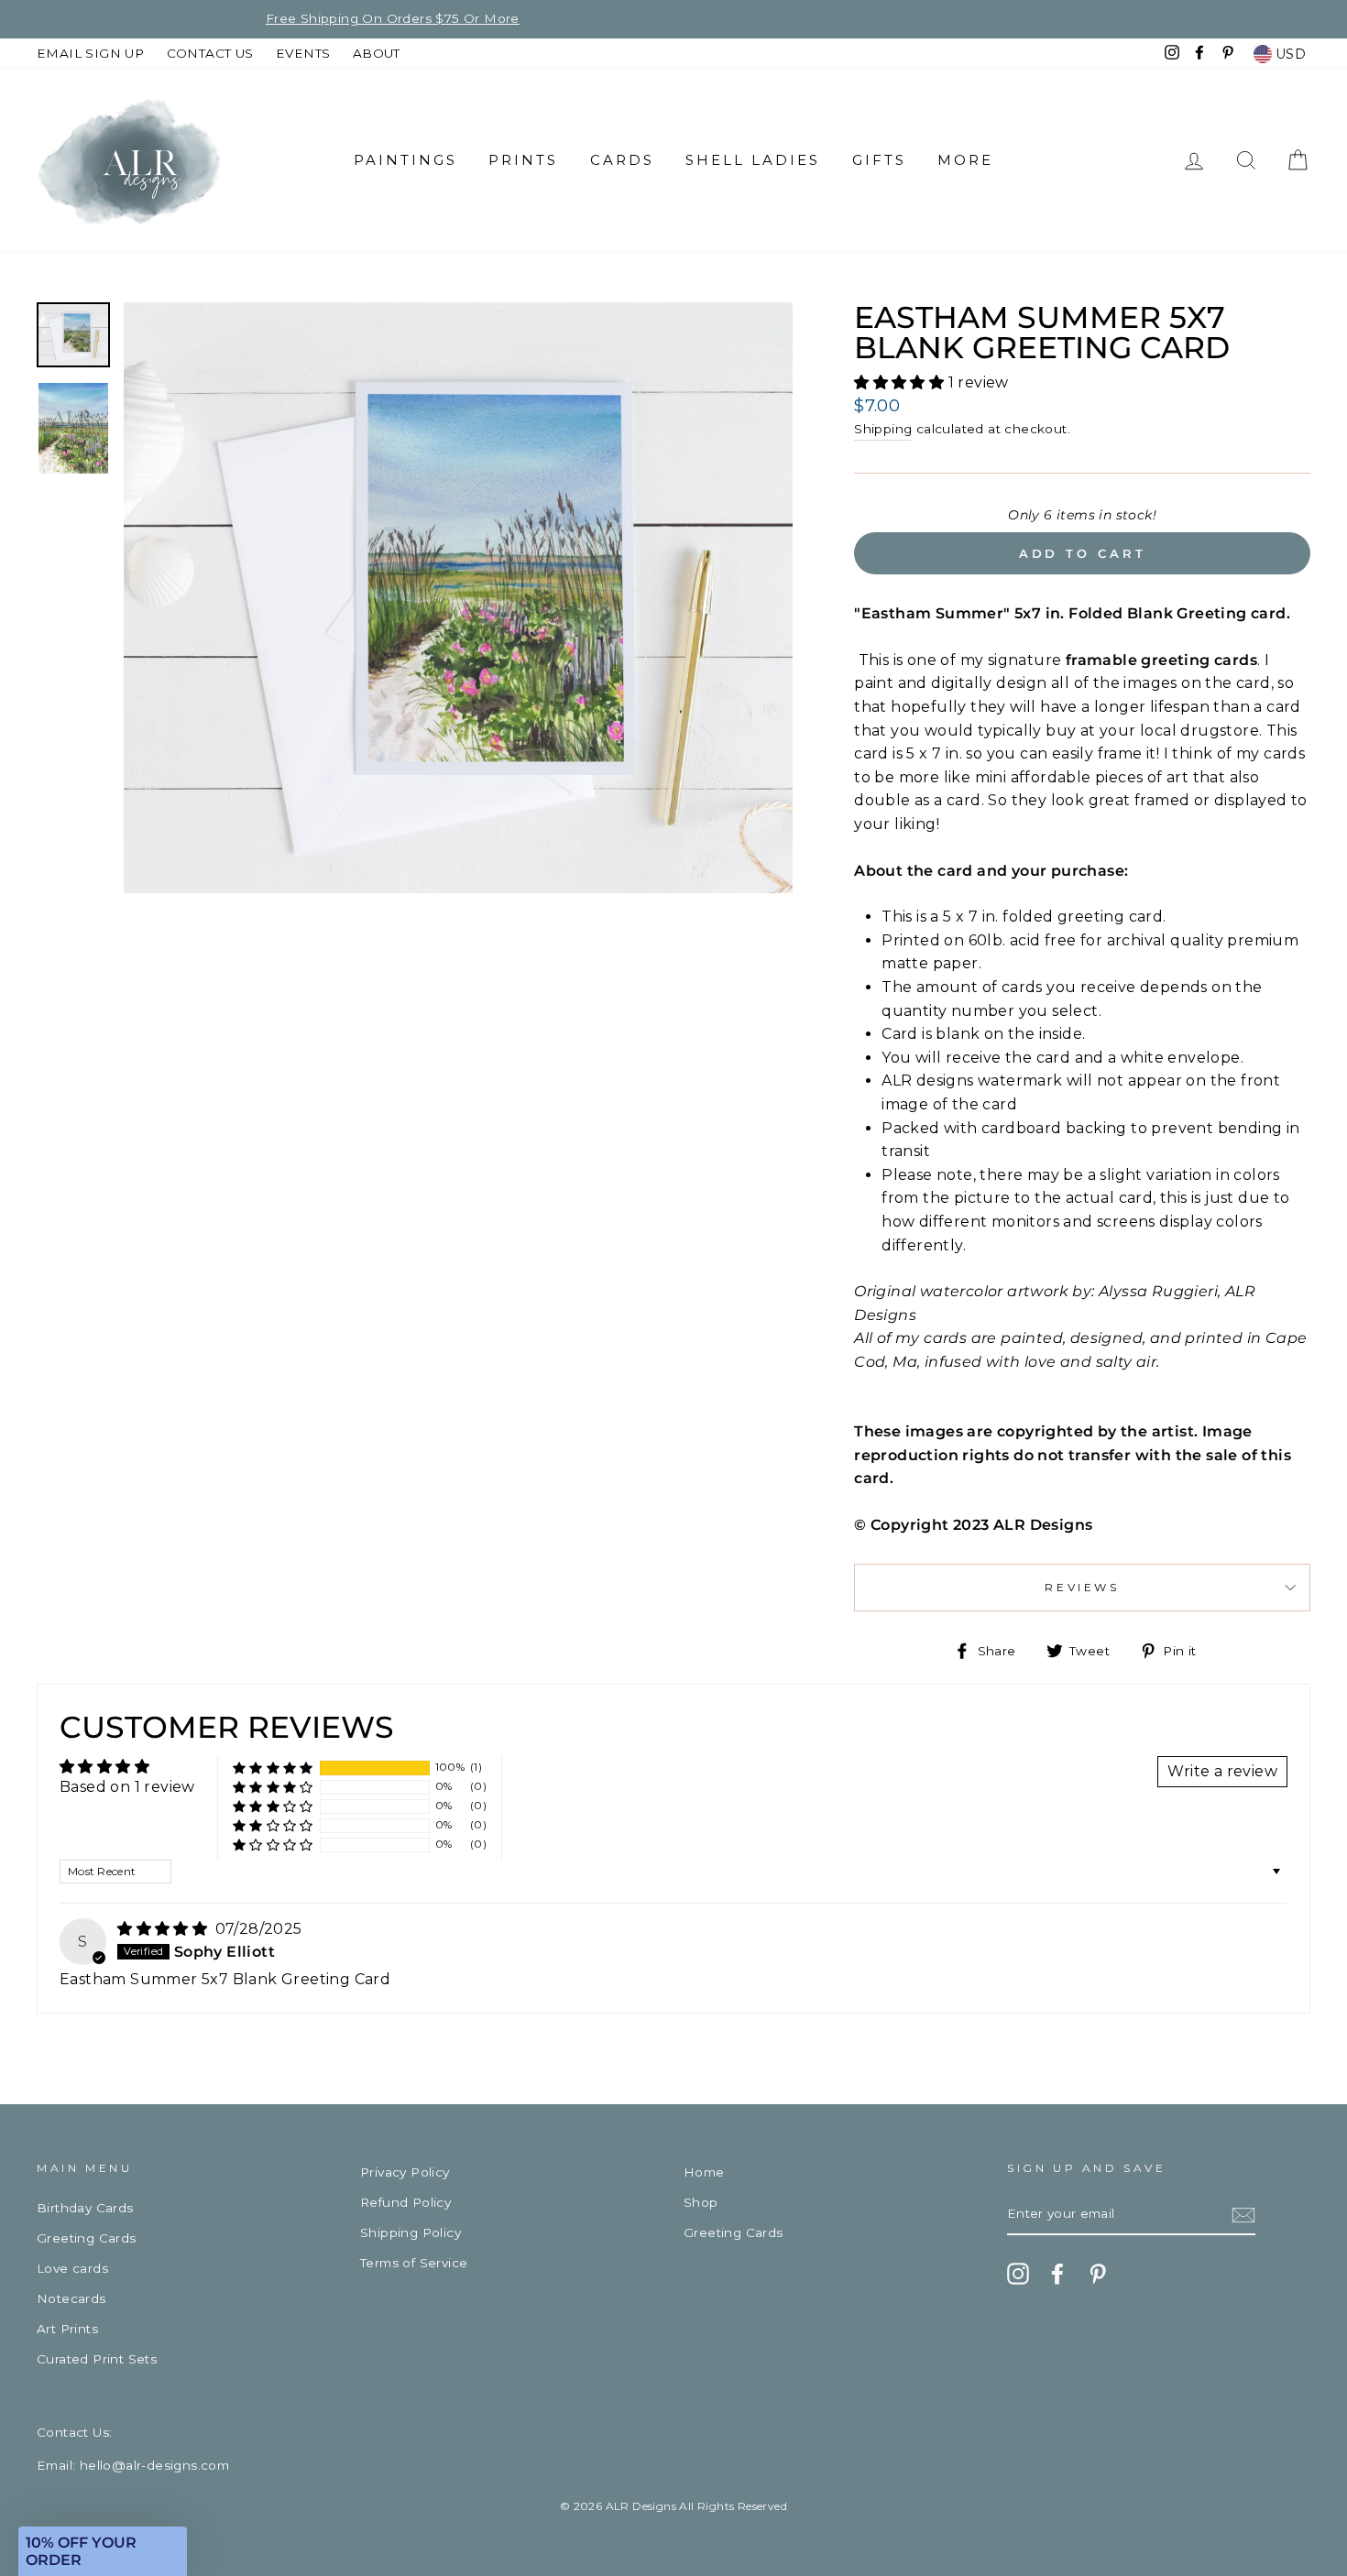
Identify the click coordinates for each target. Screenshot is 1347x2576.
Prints (523, 160)
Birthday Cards (85, 2208)
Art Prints (67, 2329)
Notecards (71, 2298)
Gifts (879, 160)
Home (704, 2172)
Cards (622, 160)
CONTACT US (210, 53)
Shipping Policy (411, 2232)
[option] (673, 19)
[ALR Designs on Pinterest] (1098, 2274)
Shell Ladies (753, 160)
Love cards (72, 2268)
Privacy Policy (405, 2172)
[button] (901, 382)
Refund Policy (405, 2202)
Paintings (405, 160)
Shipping (883, 429)
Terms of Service (414, 2263)
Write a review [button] (1222, 1771)
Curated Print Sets (97, 2359)
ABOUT (377, 53)
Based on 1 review (127, 1787)
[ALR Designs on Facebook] (1057, 2274)
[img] (164, 1929)
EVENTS (303, 53)
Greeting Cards (87, 2238)
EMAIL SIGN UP (90, 53)
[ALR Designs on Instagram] (1018, 2274)
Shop (701, 2202)
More (965, 160)
